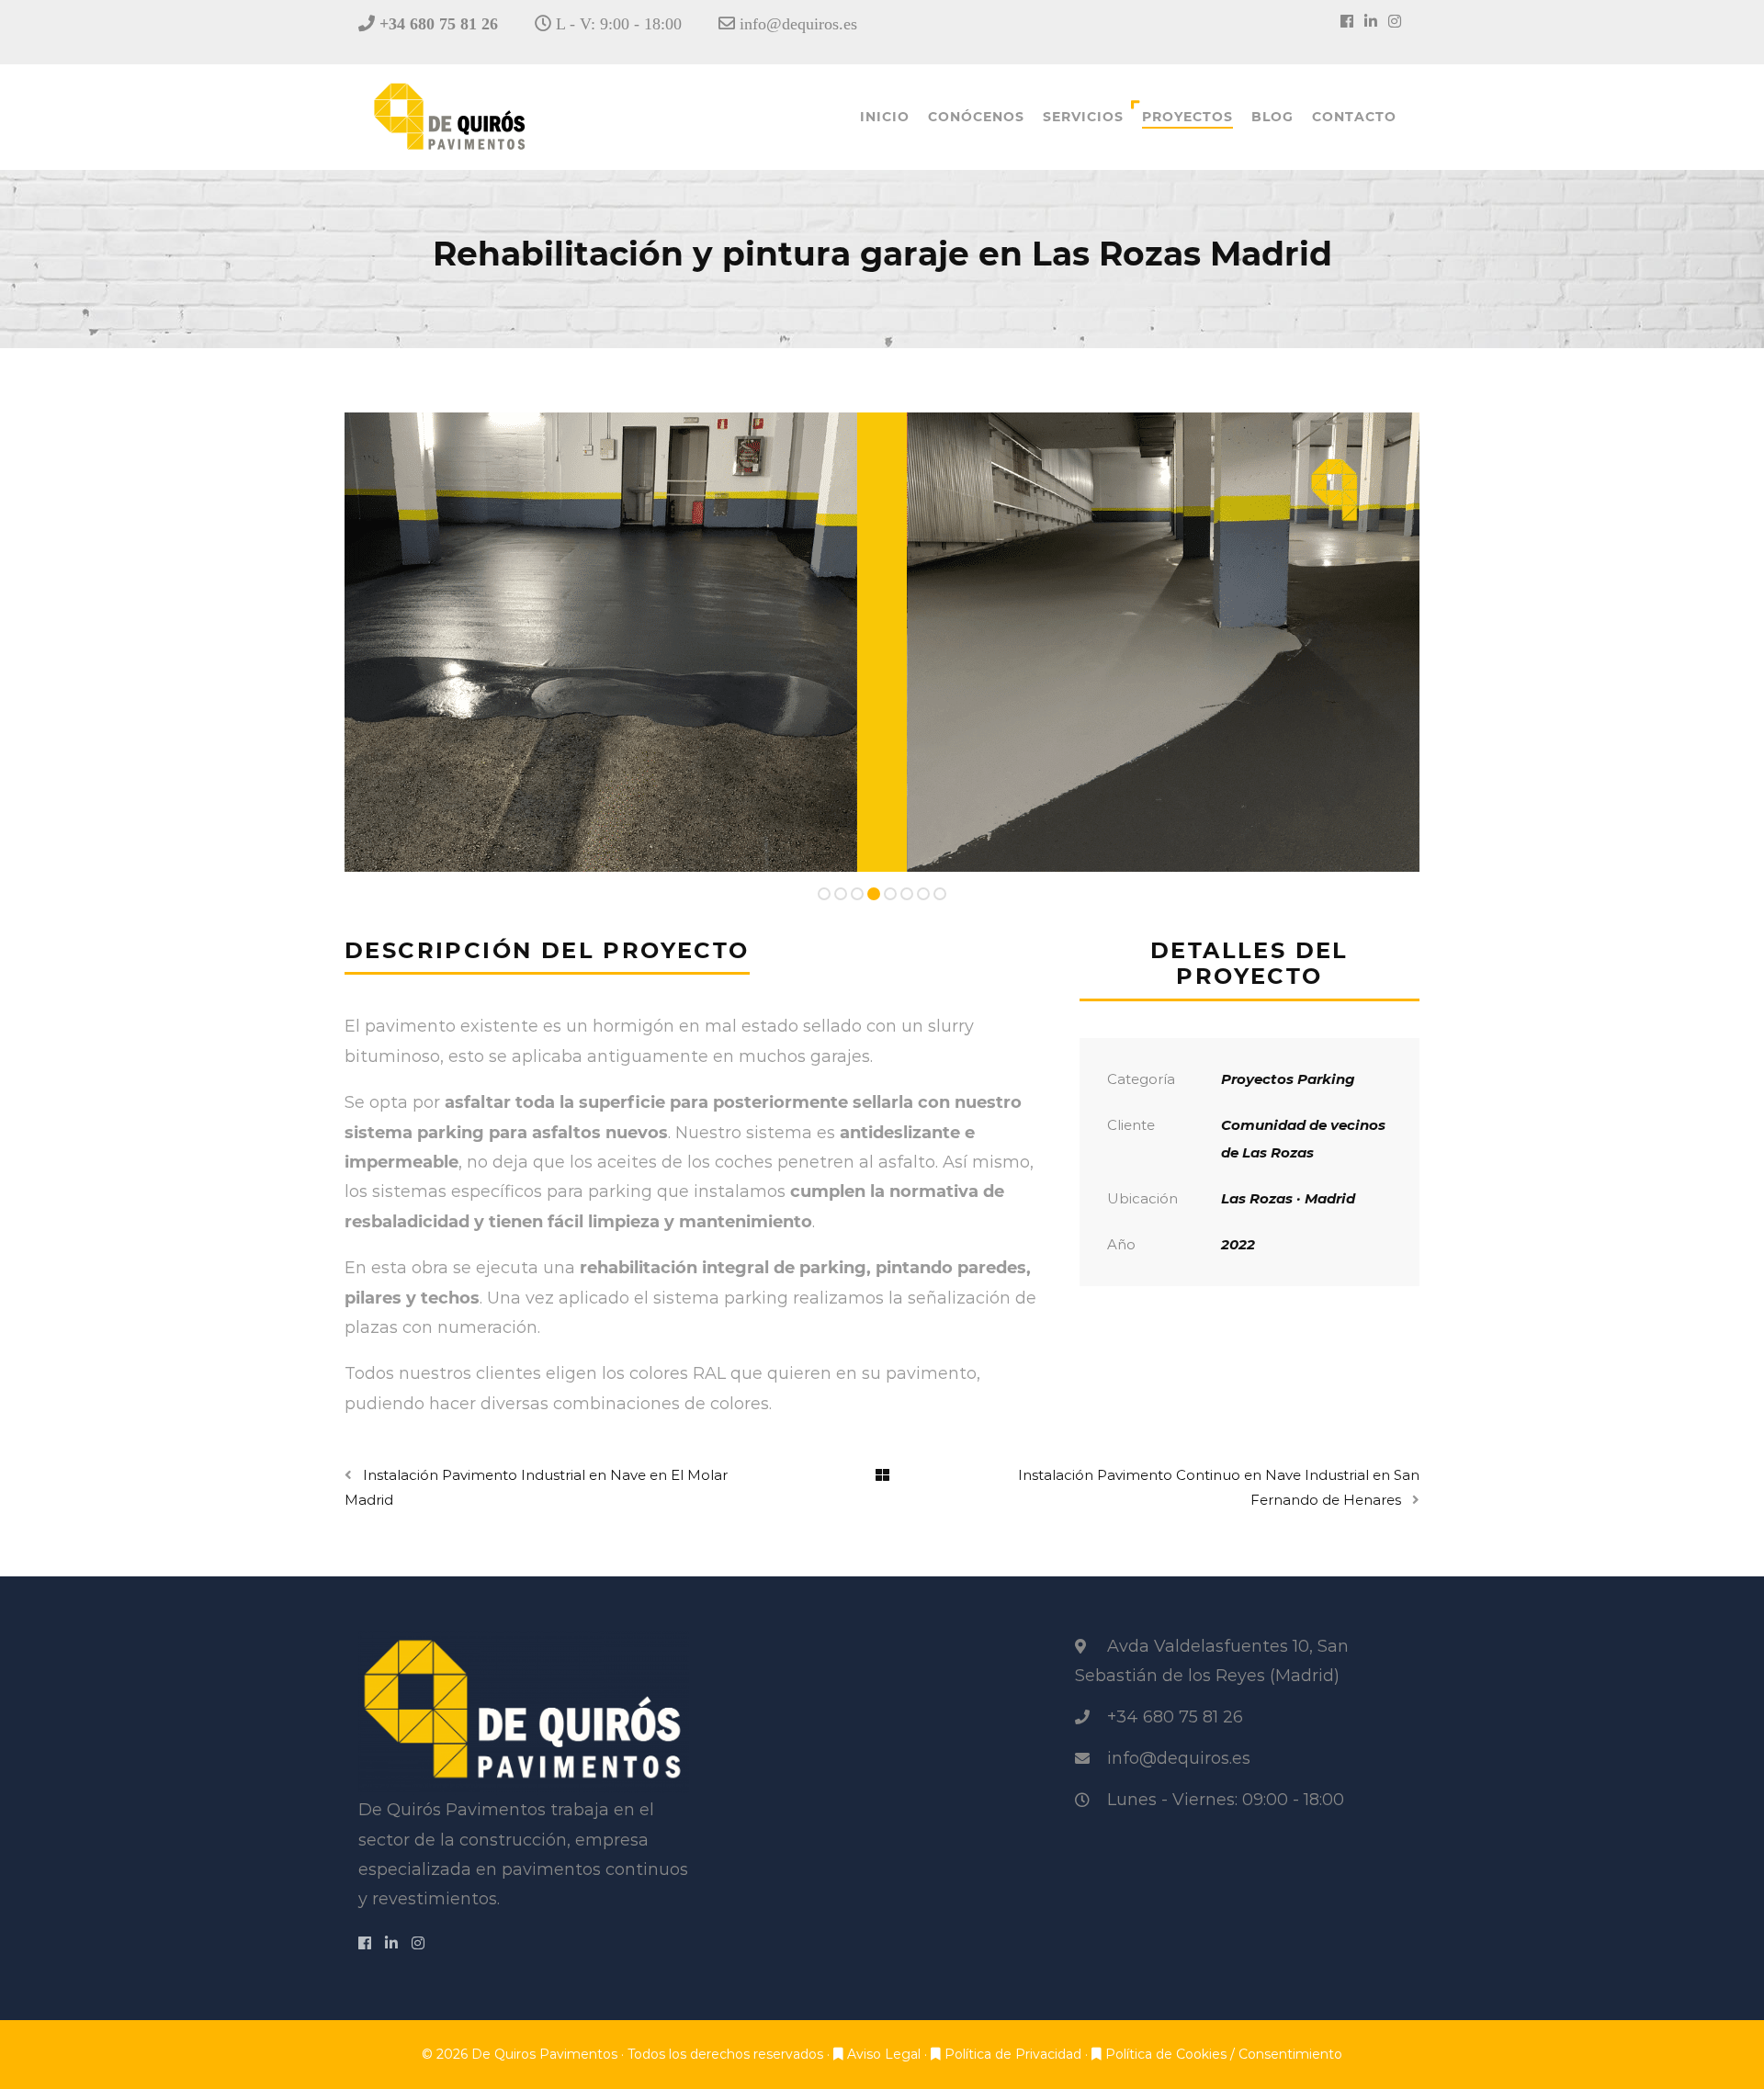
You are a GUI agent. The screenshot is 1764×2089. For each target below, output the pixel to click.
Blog (1272, 117)
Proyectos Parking (1288, 1079)
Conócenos (976, 117)
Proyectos (1187, 117)
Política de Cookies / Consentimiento (1224, 2054)
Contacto (1354, 117)
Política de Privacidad (1015, 2054)
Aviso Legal (886, 2054)
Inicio (885, 117)
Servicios (1083, 117)
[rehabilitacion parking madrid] (882, 642)
